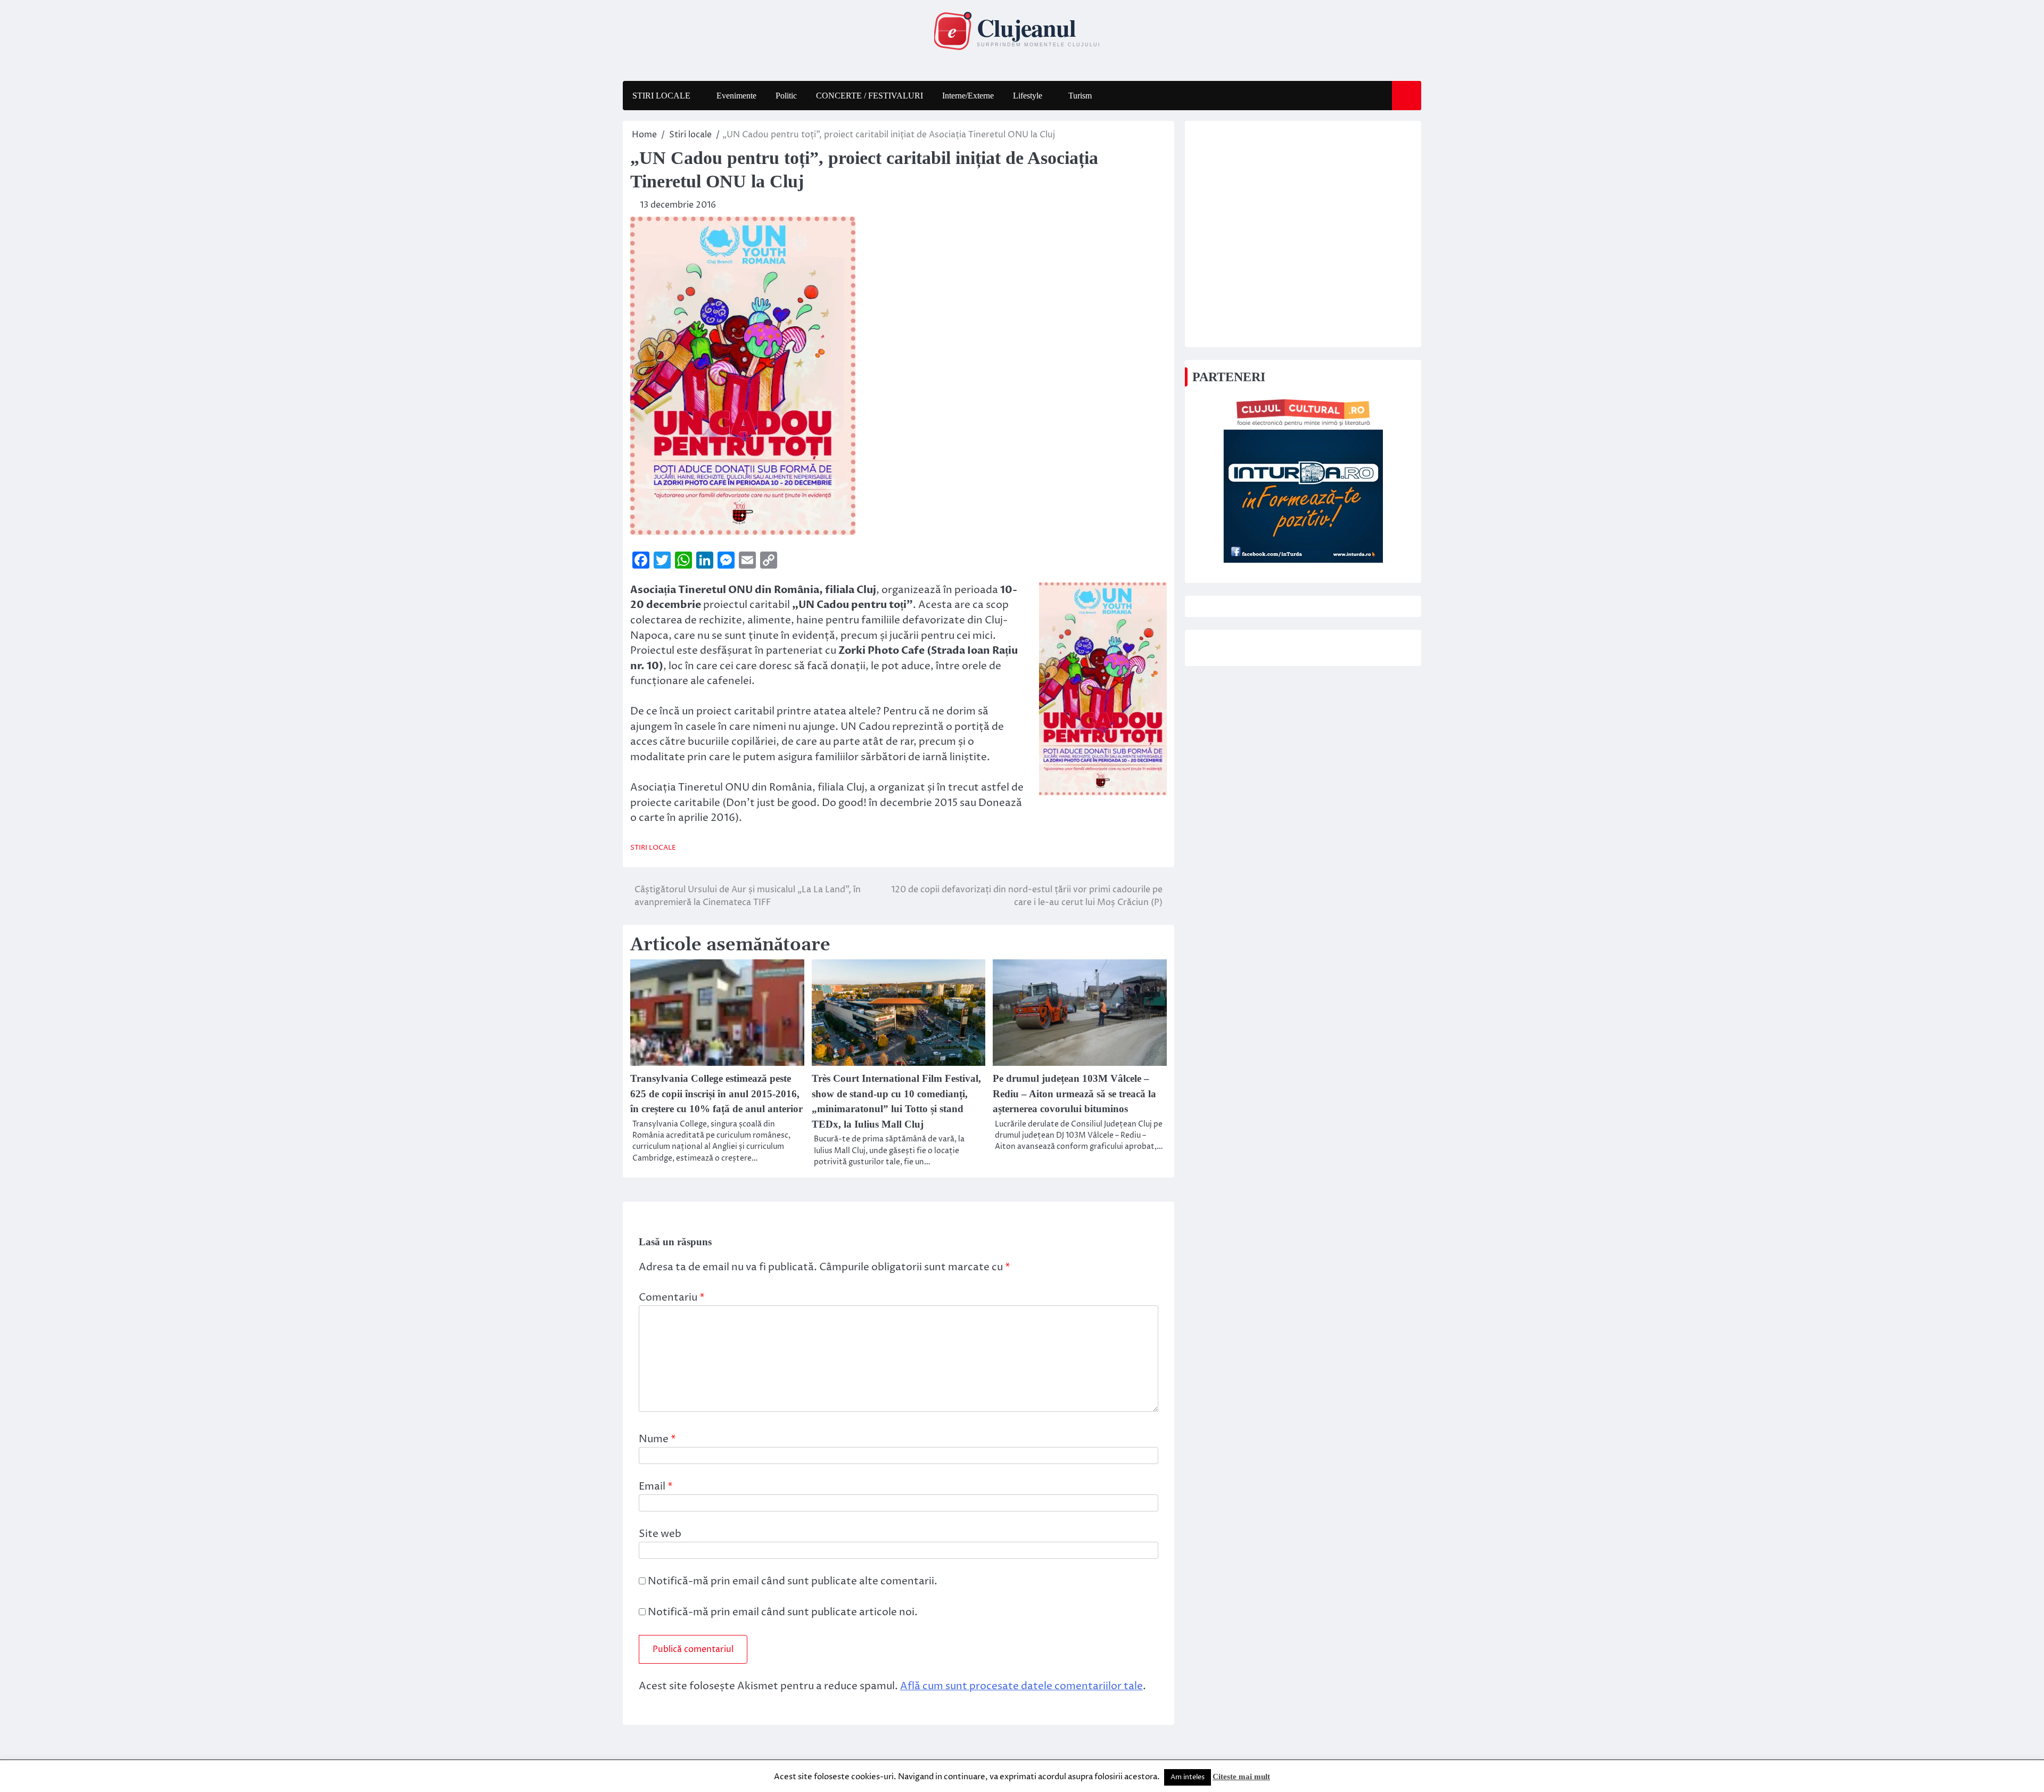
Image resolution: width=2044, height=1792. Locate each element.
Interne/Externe (968, 96)
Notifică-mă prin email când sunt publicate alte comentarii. (793, 1581)
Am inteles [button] (1188, 1777)
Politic (786, 96)
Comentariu (672, 1297)
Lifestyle (1028, 96)
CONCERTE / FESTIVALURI (869, 96)
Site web (660, 1534)
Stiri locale (653, 848)
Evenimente (736, 96)
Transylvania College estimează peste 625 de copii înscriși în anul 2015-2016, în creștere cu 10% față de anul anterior (716, 1094)
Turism (1080, 96)
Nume (657, 1439)
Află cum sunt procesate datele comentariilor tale (1021, 1686)
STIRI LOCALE (661, 96)
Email (656, 1486)
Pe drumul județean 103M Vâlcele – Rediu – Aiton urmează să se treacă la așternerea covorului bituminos (1074, 1094)
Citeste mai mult (1241, 1777)
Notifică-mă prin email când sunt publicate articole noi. (783, 1612)
